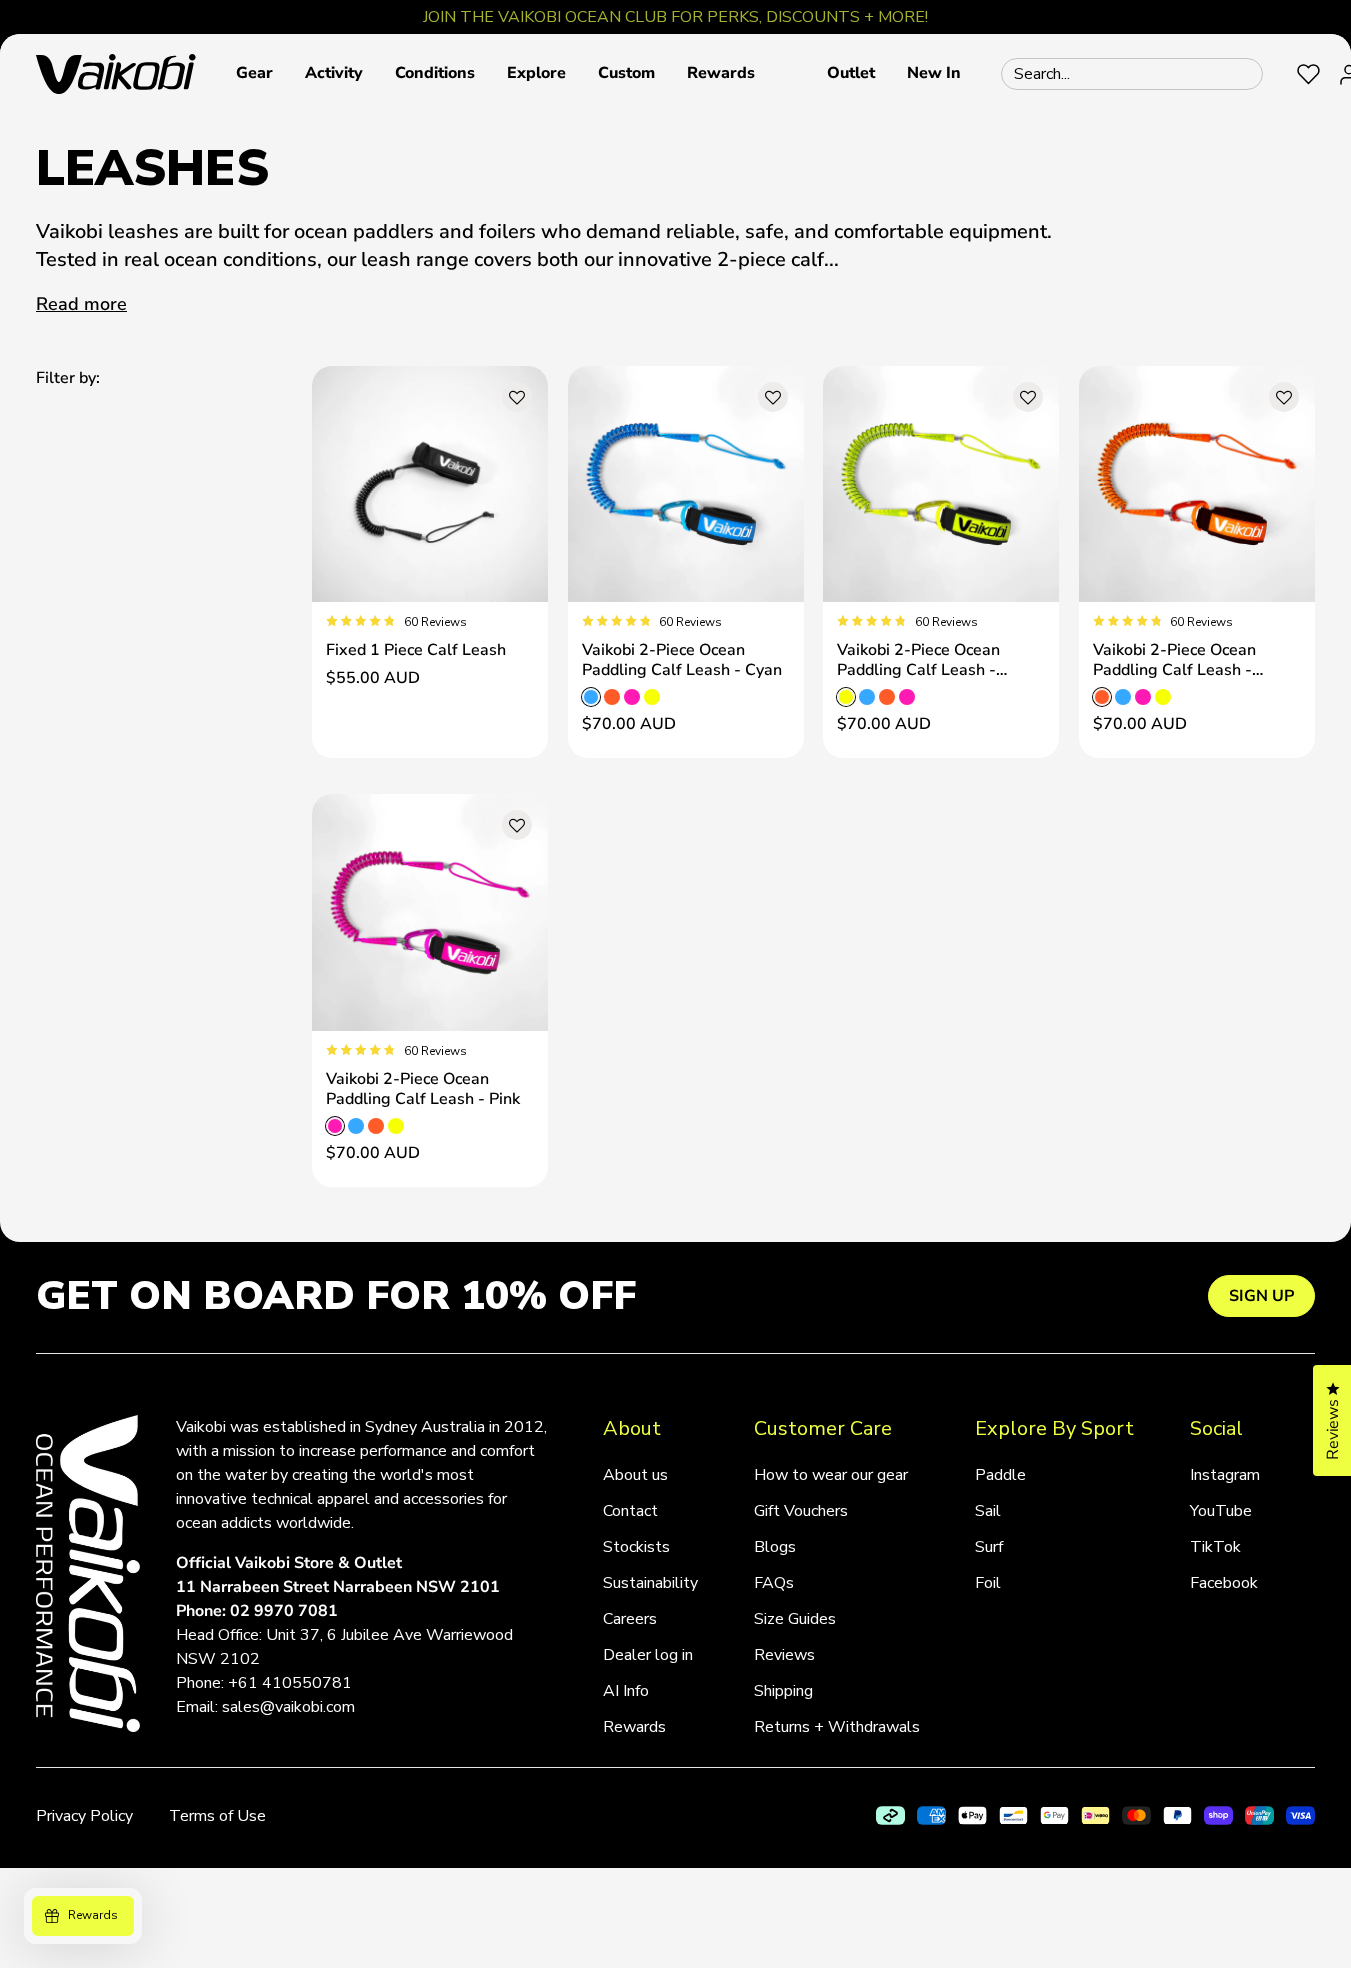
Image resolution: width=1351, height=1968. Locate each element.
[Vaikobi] (116, 74)
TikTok (1215, 1547)
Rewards (634, 1727)
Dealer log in (648, 1655)
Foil (988, 1583)
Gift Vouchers (801, 1511)
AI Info (626, 1691)
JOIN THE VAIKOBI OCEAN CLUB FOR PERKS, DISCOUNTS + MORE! (675, 17)
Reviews (784, 1655)
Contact (630, 1511)
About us (635, 1475)
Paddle (1000, 1475)
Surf (989, 1547)
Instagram (1225, 1475)
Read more (81, 304)
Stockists (636, 1547)
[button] (254, 74)
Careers (630, 1619)
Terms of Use (217, 1816)
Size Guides (795, 1619)
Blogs (775, 1547)
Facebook (1224, 1583)
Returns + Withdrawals (837, 1727)
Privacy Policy (84, 1816)
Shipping (783, 1691)
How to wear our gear (831, 1475)
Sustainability (650, 1583)
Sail (988, 1511)
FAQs (774, 1583)
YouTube (1221, 1511)
